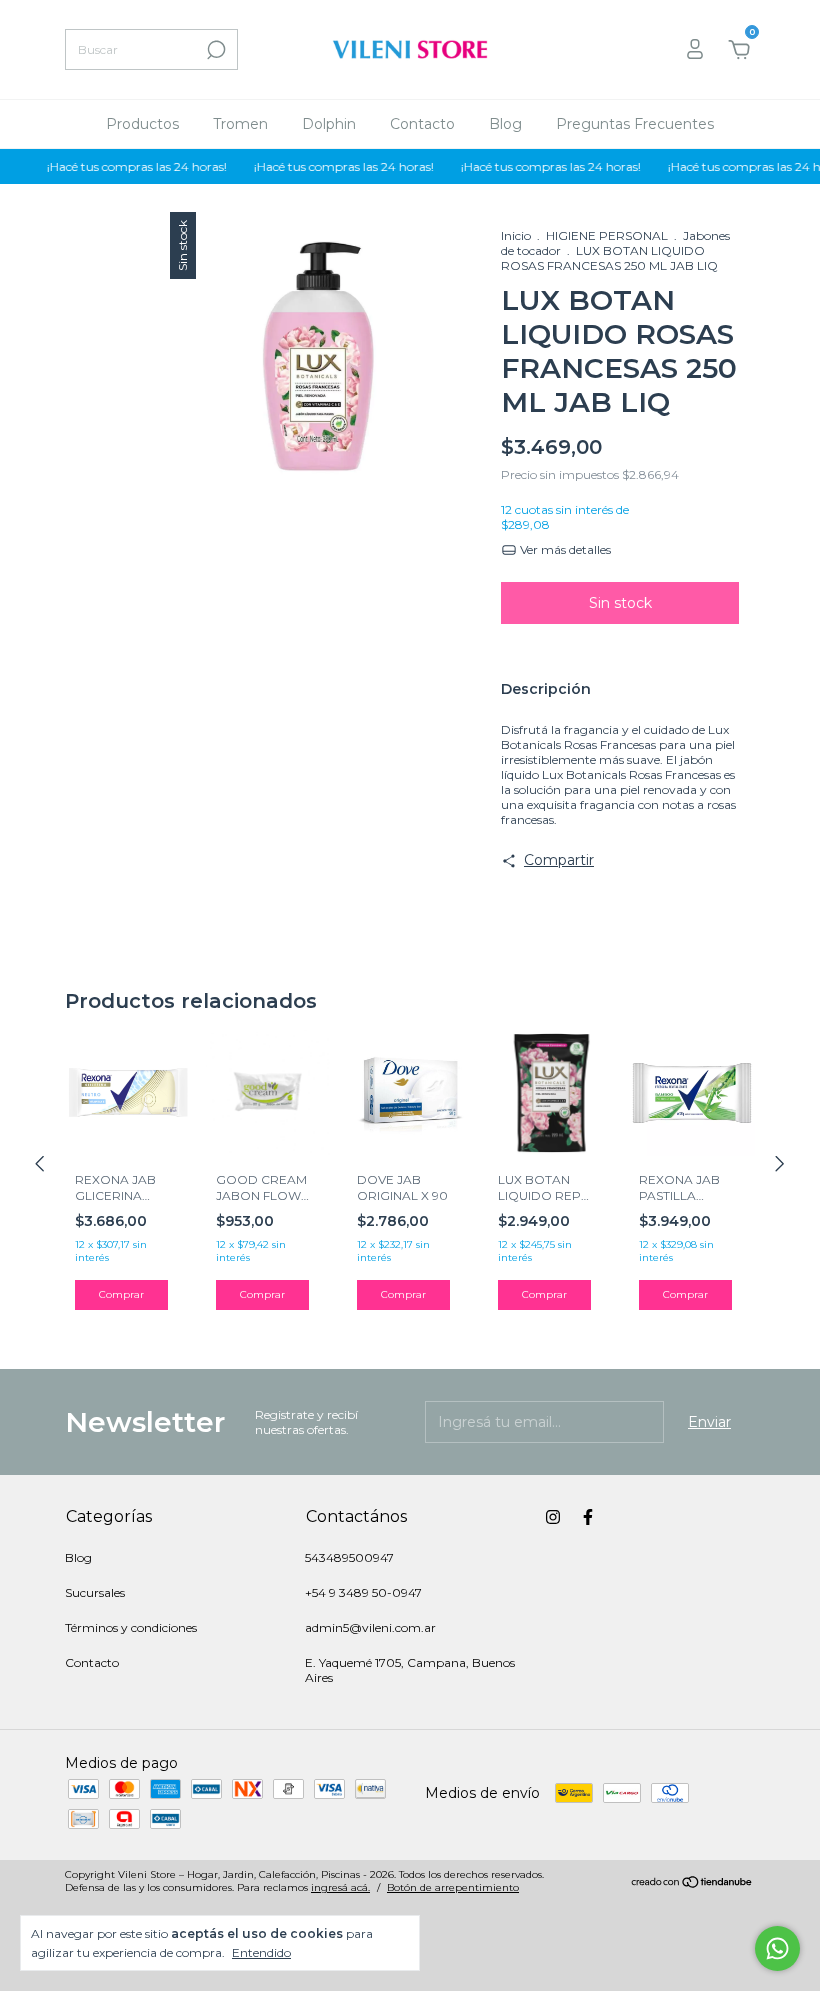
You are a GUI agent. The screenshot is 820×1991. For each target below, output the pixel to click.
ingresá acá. (340, 1887)
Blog (505, 124)
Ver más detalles (564, 549)
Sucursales (95, 1592)
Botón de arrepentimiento (453, 1887)
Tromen (240, 124)
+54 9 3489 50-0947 (363, 1592)
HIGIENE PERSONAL (607, 235)
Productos (142, 124)
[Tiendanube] (692, 1883)
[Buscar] (214, 50)
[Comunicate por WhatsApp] (777, 1948)
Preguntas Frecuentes (635, 124)
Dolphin (329, 124)
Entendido (261, 1952)
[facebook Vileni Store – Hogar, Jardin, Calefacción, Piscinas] (588, 1517)
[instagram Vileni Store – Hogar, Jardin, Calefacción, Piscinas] (553, 1517)
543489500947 (349, 1557)
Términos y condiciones (131, 1627)
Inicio (516, 235)
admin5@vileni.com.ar (370, 1627)
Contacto (422, 124)
